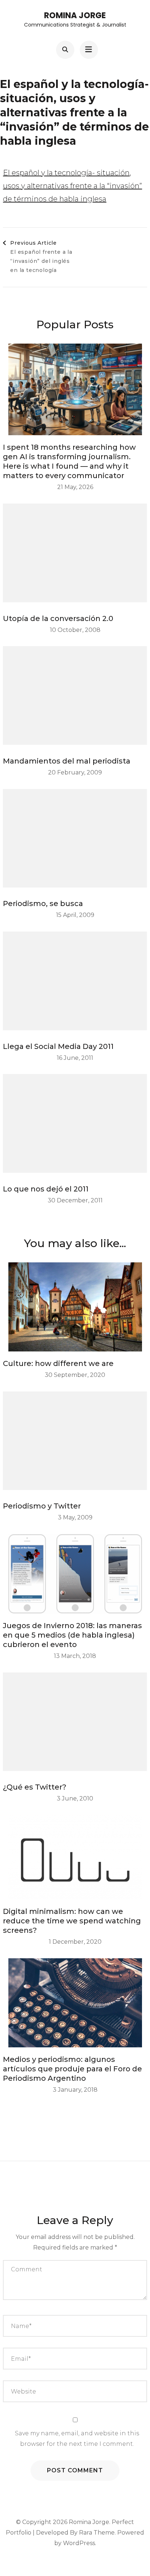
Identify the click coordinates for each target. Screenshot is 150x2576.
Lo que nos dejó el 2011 (46, 1189)
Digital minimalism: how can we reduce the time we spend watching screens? (72, 1921)
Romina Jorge (75, 15)
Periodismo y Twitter (42, 1506)
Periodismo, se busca (43, 904)
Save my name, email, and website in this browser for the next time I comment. (77, 2439)
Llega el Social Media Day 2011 (58, 1046)
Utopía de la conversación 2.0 (58, 618)
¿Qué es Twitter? (35, 1787)
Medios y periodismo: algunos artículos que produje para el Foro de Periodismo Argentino (72, 2069)
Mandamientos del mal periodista (67, 761)
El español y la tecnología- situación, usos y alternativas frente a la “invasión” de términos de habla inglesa (72, 186)
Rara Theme (97, 2533)
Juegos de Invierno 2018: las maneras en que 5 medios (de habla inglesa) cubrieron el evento (72, 1635)
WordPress (79, 2543)
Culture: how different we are (58, 1363)
